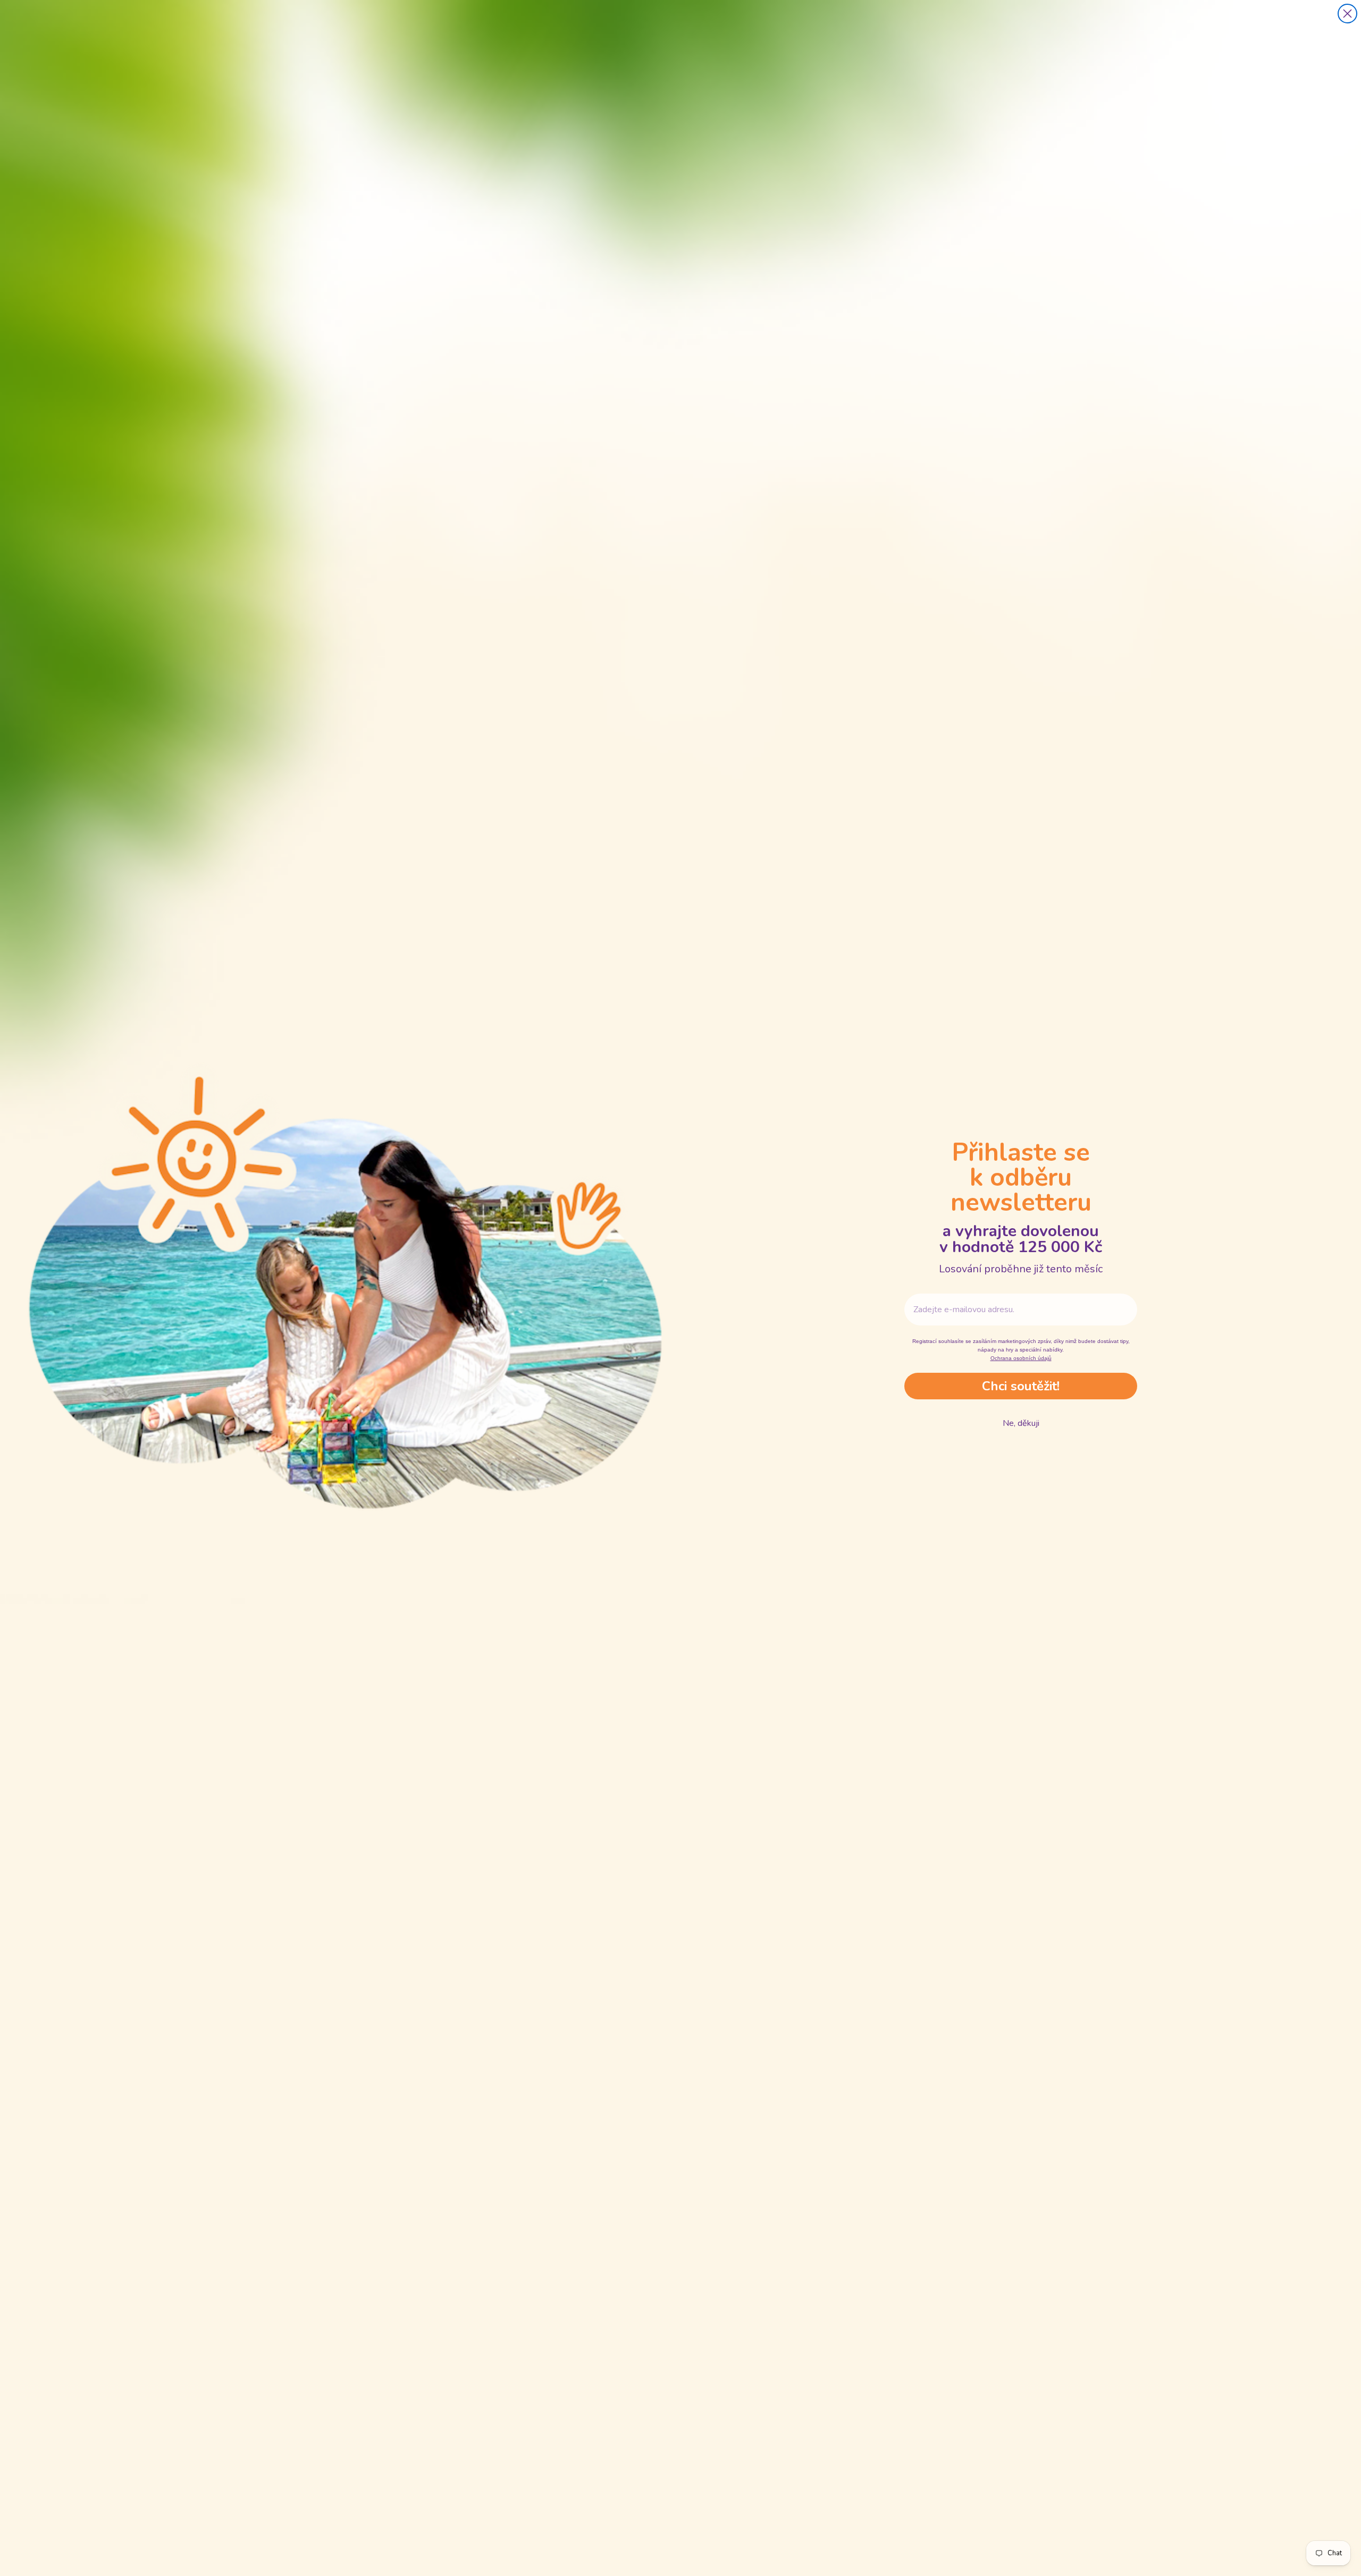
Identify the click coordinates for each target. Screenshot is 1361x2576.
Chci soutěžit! (1021, 1386)
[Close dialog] (1347, 14)
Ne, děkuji (1021, 1423)
